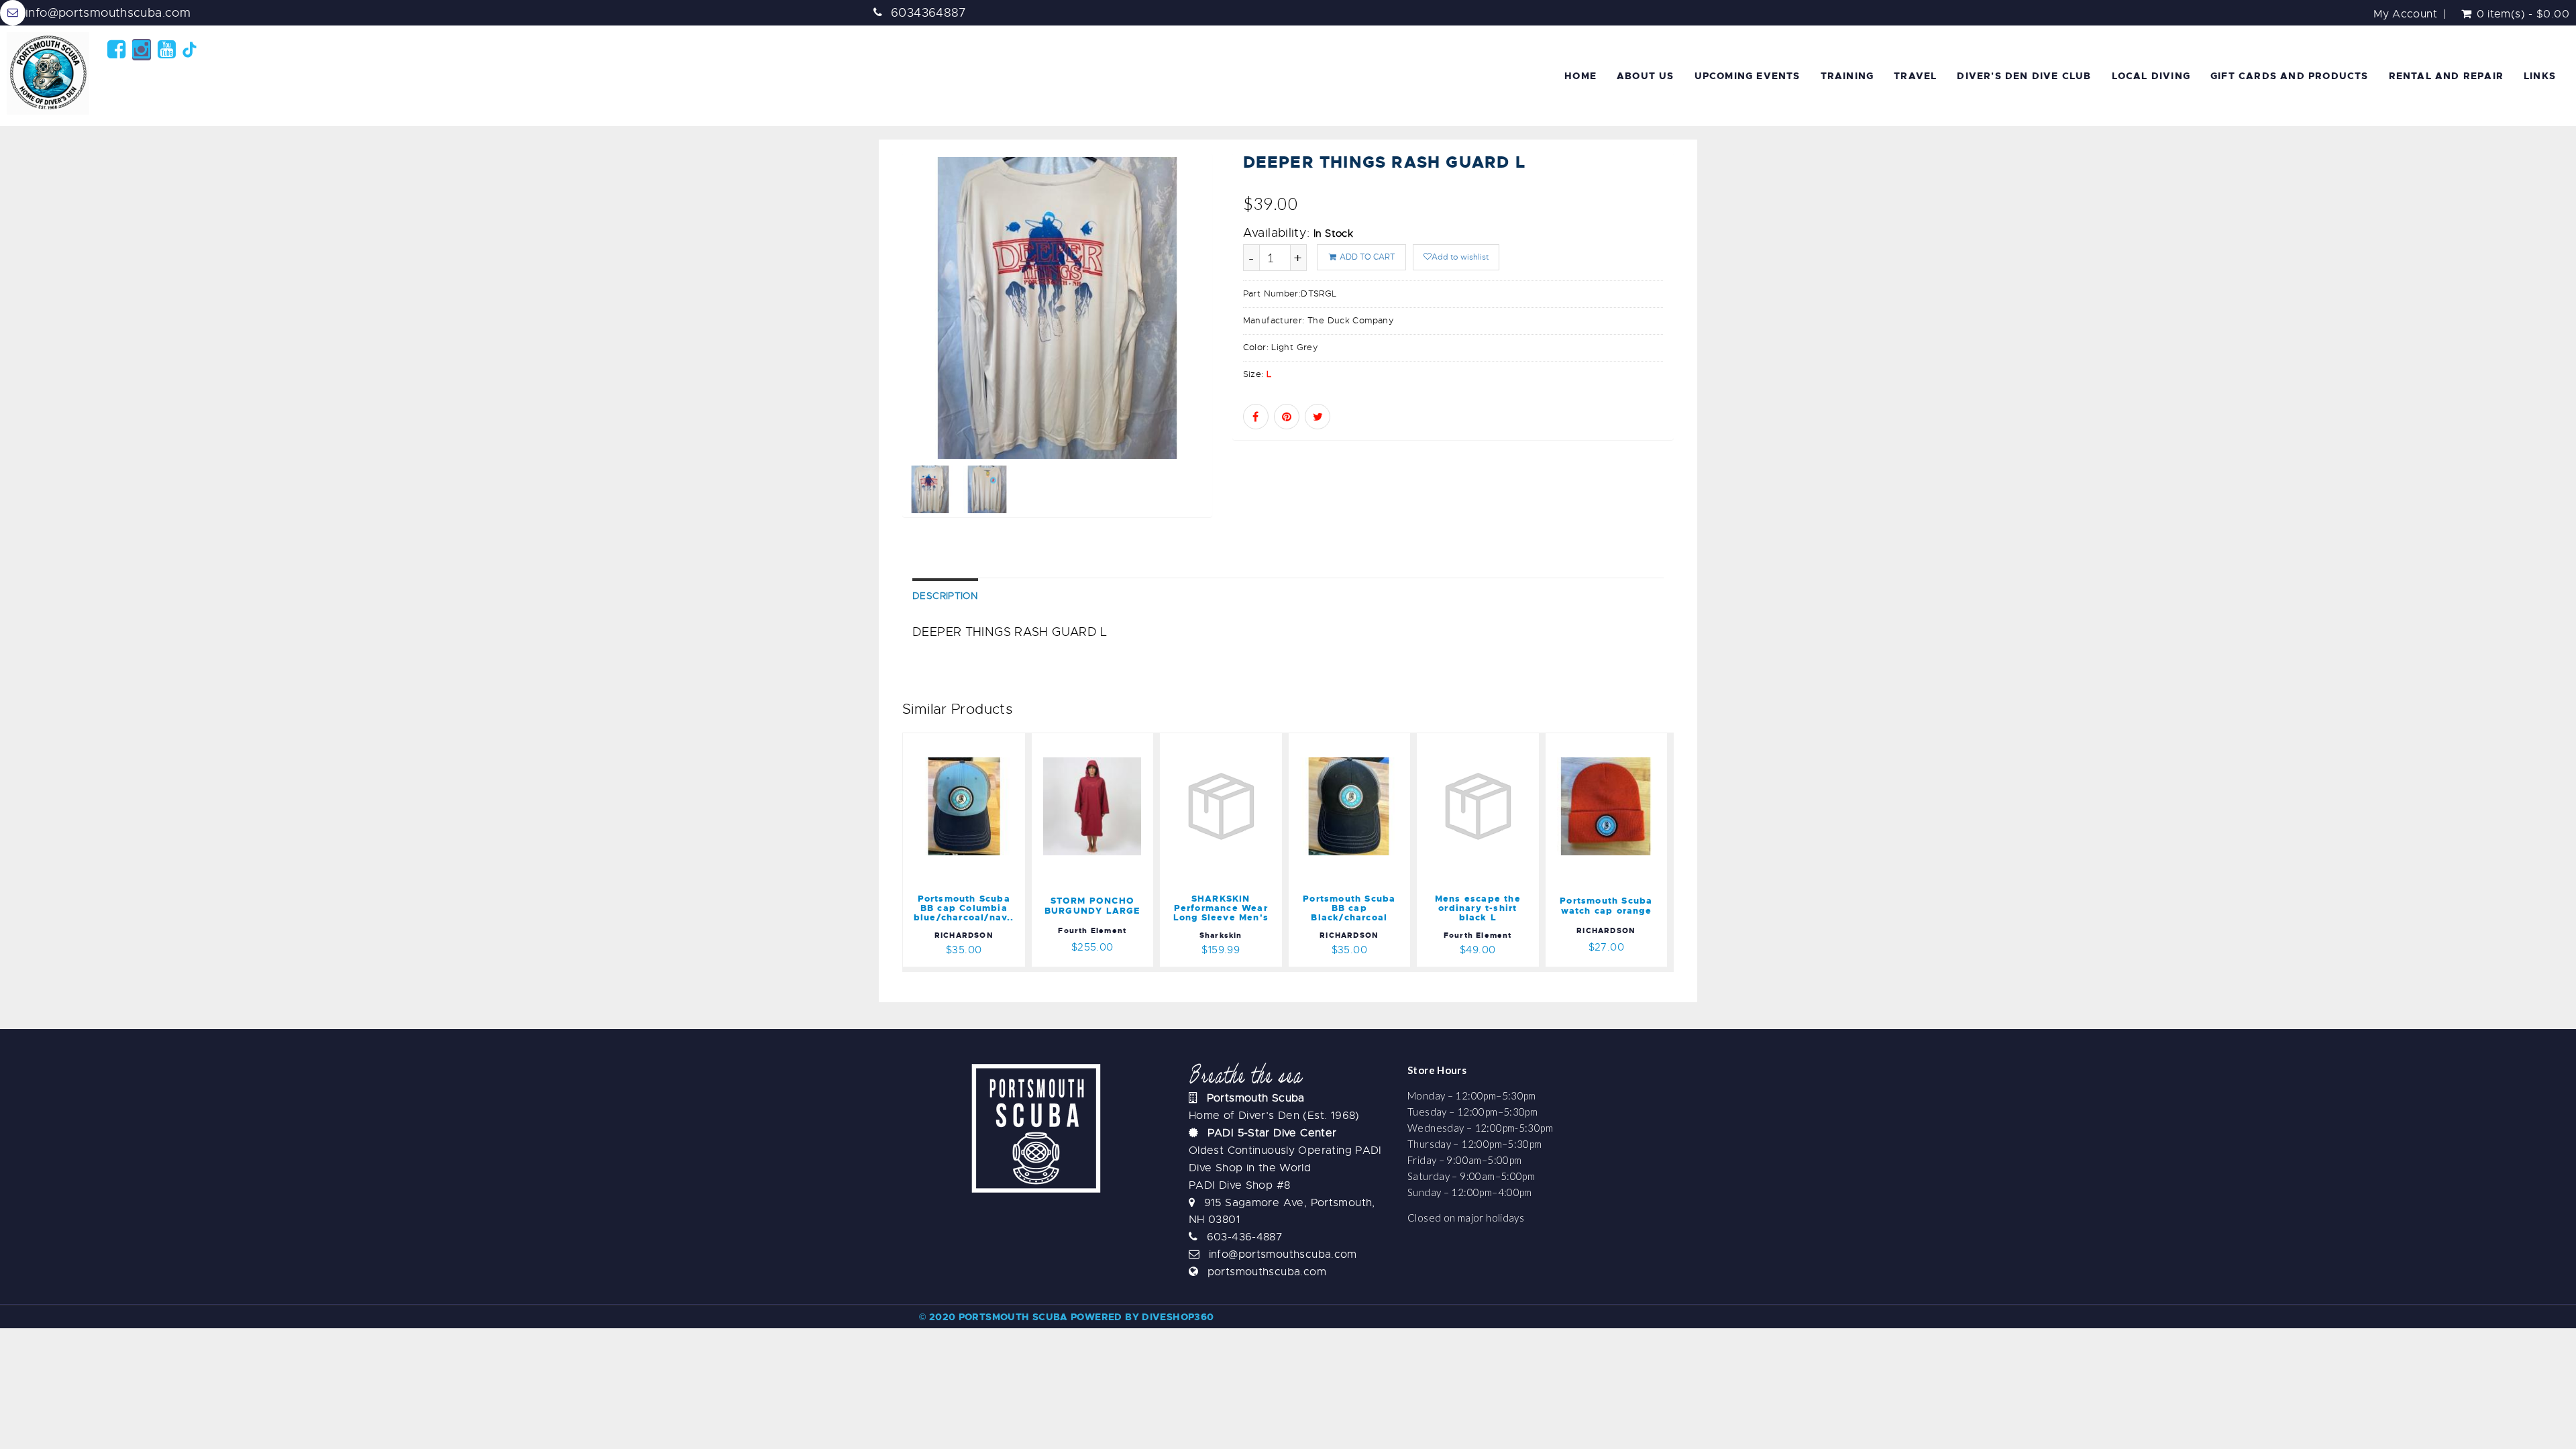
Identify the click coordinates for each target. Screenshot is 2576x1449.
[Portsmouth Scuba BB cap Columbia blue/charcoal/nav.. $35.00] (989, 741)
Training (1847, 76)
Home (1580, 76)
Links (2540, 76)
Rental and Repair (2446, 76)
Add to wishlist (1460, 257)
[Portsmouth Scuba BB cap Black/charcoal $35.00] (1359, 741)
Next (1243, 353)
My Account (2405, 14)
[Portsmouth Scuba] (50, 73)
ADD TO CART (1366, 257)
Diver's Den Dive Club (2024, 76)
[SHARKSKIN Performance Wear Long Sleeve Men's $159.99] (1223, 741)
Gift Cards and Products (2290, 76)
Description (945, 596)
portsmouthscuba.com (1267, 1272)
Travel (1915, 76)
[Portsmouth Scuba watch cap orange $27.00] (1607, 741)
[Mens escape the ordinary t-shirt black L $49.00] (1478, 741)
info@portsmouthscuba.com (108, 13)
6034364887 (929, 13)
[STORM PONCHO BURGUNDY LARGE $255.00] (1093, 741)
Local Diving (2151, 76)
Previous (872, 353)
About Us (1646, 76)
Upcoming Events (1748, 76)
